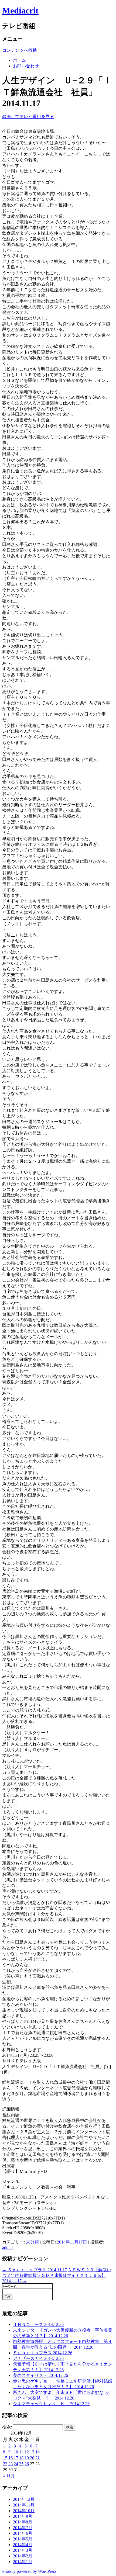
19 (27, 2458)
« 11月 (9, 2476)
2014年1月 (23, 2562)
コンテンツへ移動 (19, 50)
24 (16, 2464)
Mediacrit (20, 11)
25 (21, 2464)
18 (21, 2458)
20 (32, 2458)
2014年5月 (23, 2539)
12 (27, 2452)
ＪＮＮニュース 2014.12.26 (38, 2324)
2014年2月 (23, 2556)
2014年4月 (23, 2545)
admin (7, 2247)
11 (21, 2452)
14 (37, 2452)
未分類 (32, 2242)
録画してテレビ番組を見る (28, 117)
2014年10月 (24, 2511)
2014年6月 (23, 2533)
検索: (7, 2427)
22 (5, 2464)
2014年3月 (23, 2550)
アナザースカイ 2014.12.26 (38, 2358)
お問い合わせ (26, 66)
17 (16, 2458)
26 (27, 2464)
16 (11, 2458)
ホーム (19, 60)
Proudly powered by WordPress (29, 2571)
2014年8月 (23, 2522)
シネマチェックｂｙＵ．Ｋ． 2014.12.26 (51, 2404)
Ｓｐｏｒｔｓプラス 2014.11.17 (35, 2270)
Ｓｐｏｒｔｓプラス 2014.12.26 (43, 2353)
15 (5, 2458)
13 (32, 2452)
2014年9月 (23, 2516)
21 (37, 2458)
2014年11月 (24, 2505)
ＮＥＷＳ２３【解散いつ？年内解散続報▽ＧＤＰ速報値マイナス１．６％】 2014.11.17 (57, 2275)
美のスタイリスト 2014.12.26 (40, 2375)
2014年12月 (24, 2499)
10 (16, 2452)
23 (11, 2464)
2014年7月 (23, 2528)
